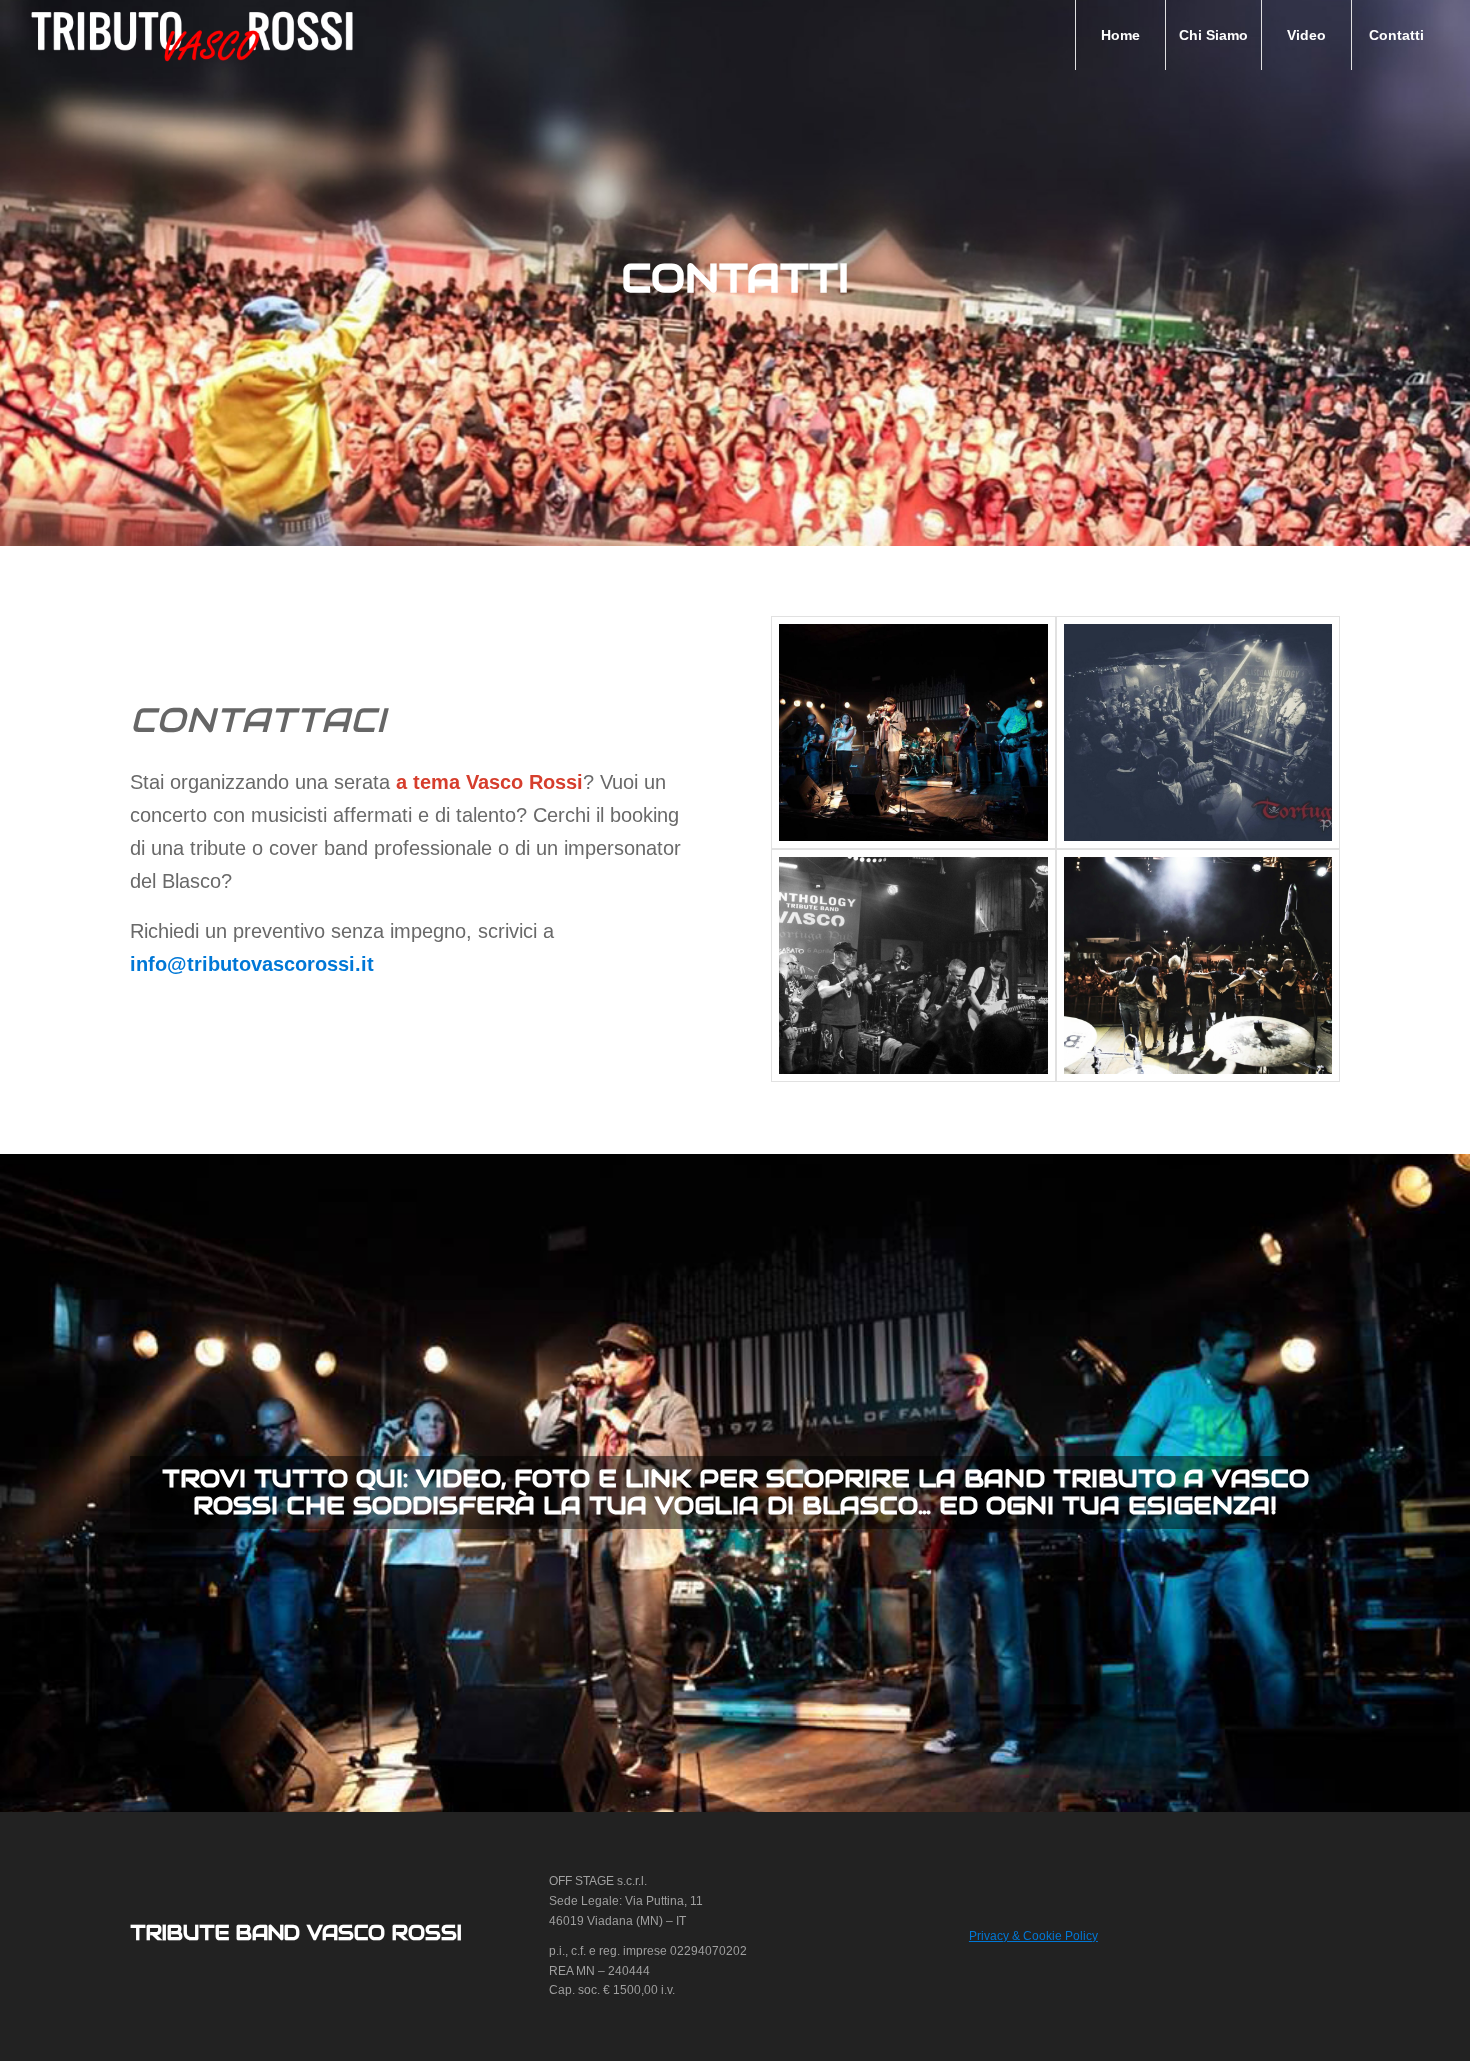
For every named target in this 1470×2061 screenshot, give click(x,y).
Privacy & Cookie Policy (1033, 1936)
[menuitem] (1120, 35)
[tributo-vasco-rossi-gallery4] (1198, 732)
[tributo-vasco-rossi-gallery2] (1198, 965)
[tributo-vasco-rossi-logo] (192, 35)
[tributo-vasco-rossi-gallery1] (913, 965)
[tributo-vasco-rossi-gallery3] (913, 732)
